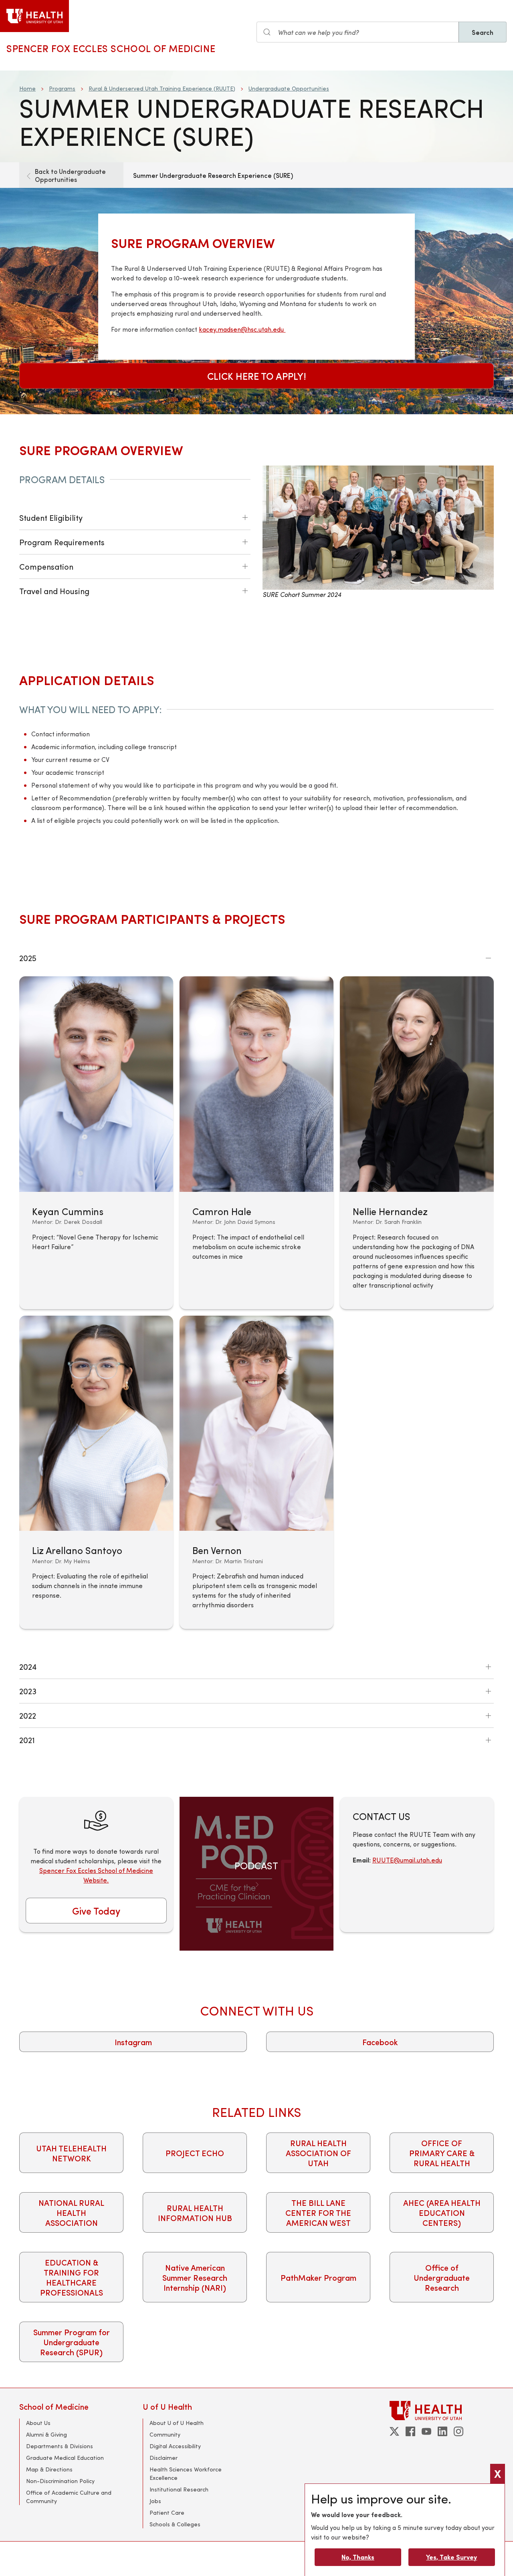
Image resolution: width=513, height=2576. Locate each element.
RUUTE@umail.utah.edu (407, 1860)
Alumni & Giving (46, 2434)
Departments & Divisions (60, 2446)
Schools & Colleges (175, 2524)
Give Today (96, 1911)
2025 (28, 958)
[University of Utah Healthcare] (442, 2410)
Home (27, 88)
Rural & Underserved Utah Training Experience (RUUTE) (162, 88)
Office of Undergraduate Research (442, 2277)
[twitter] (394, 2431)
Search (483, 32)
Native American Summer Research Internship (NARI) (195, 2277)
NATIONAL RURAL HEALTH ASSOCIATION (71, 2212)
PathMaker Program (318, 2277)
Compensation (46, 566)
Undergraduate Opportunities (289, 88)
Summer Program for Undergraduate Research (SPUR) (72, 2342)
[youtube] (426, 2431)
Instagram (133, 2042)
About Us (38, 2423)
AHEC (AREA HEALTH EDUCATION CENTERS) (442, 2212)
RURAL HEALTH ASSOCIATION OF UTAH (318, 2153)
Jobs (155, 2501)
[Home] (34, 16)
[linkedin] (442, 2431)
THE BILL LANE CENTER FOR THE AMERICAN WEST (318, 2212)
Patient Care (167, 2513)
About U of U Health (177, 2423)
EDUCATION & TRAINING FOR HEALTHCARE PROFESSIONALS (72, 2277)
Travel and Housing (54, 591)
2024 (28, 1666)
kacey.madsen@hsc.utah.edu (242, 329)
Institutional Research (179, 2489)
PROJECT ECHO (195, 2153)
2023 (28, 1691)
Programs (62, 88)
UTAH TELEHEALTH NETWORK (71, 2153)
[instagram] (458, 2431)
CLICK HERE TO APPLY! (257, 376)
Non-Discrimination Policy (60, 2481)
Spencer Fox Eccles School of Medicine (111, 48)
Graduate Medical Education (65, 2458)
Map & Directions (49, 2469)
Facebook (380, 2042)
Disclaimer (164, 2458)
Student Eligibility (51, 517)
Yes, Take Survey (451, 2557)
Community (165, 2434)
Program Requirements (62, 542)
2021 (27, 1740)
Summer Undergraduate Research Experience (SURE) (213, 175)
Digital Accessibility (175, 2446)
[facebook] (410, 2431)
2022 (28, 1715)
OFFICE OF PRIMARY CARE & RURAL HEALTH (442, 2153)
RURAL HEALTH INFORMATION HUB (195, 2213)
